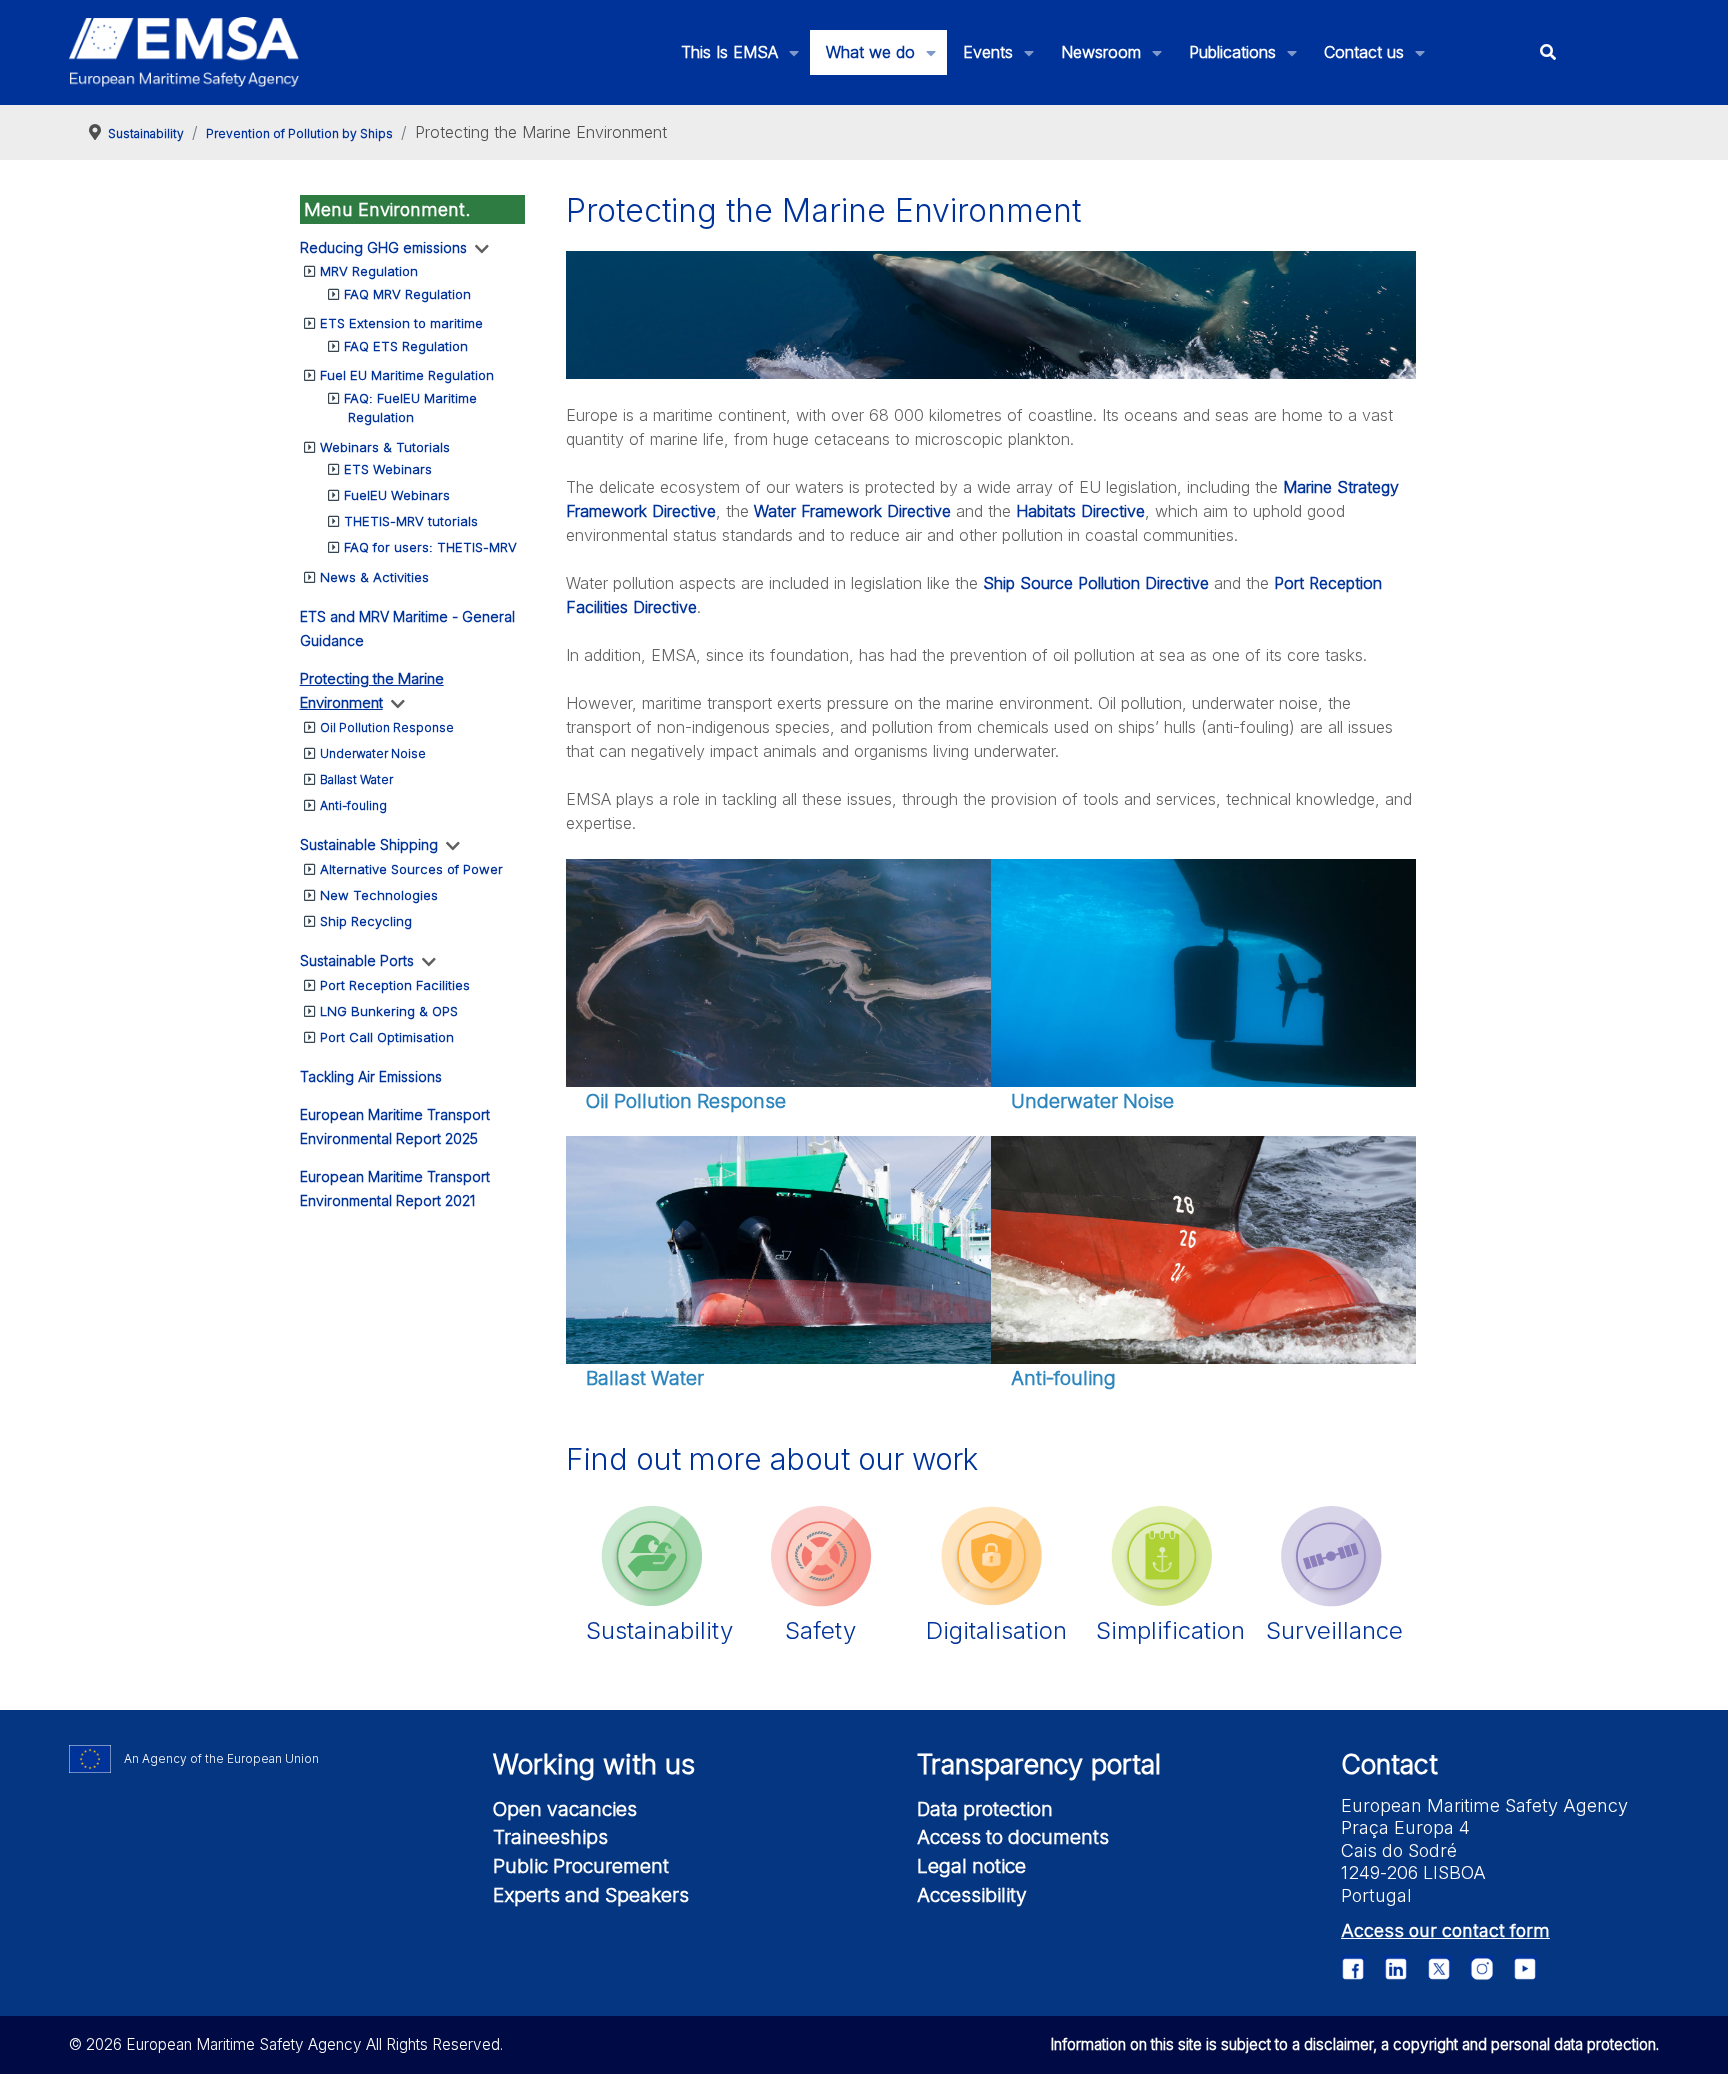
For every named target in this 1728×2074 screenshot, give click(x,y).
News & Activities (374, 577)
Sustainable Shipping (369, 844)
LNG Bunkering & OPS (389, 1011)
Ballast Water (356, 779)
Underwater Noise (373, 753)
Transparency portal (1039, 1764)
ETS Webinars (388, 469)
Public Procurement (581, 1866)
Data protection (985, 1809)
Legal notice (971, 1866)
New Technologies (379, 895)
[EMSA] (184, 52)
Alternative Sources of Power (411, 869)
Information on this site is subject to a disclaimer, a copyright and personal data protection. (1354, 2044)
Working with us (594, 1764)
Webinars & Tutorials (385, 447)
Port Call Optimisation (387, 1037)
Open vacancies (565, 1809)
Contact (1389, 1764)
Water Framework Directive (852, 511)
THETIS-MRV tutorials (411, 521)
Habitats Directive (1080, 511)
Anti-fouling (353, 805)
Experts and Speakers (591, 1895)
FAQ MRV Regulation (407, 294)
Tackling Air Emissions (371, 1076)
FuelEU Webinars (397, 495)
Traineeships (550, 1837)
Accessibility (972, 1895)
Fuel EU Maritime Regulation (407, 375)
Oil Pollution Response (387, 727)
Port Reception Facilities (395, 985)
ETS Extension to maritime (401, 323)
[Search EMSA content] (1547, 52)
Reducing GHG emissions (383, 247)
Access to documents (1013, 1837)
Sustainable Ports (357, 960)
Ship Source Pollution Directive (1096, 583)
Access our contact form (1445, 1930)
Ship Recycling (366, 921)
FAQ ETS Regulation (406, 346)
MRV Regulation (369, 271)
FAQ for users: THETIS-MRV (430, 547)
